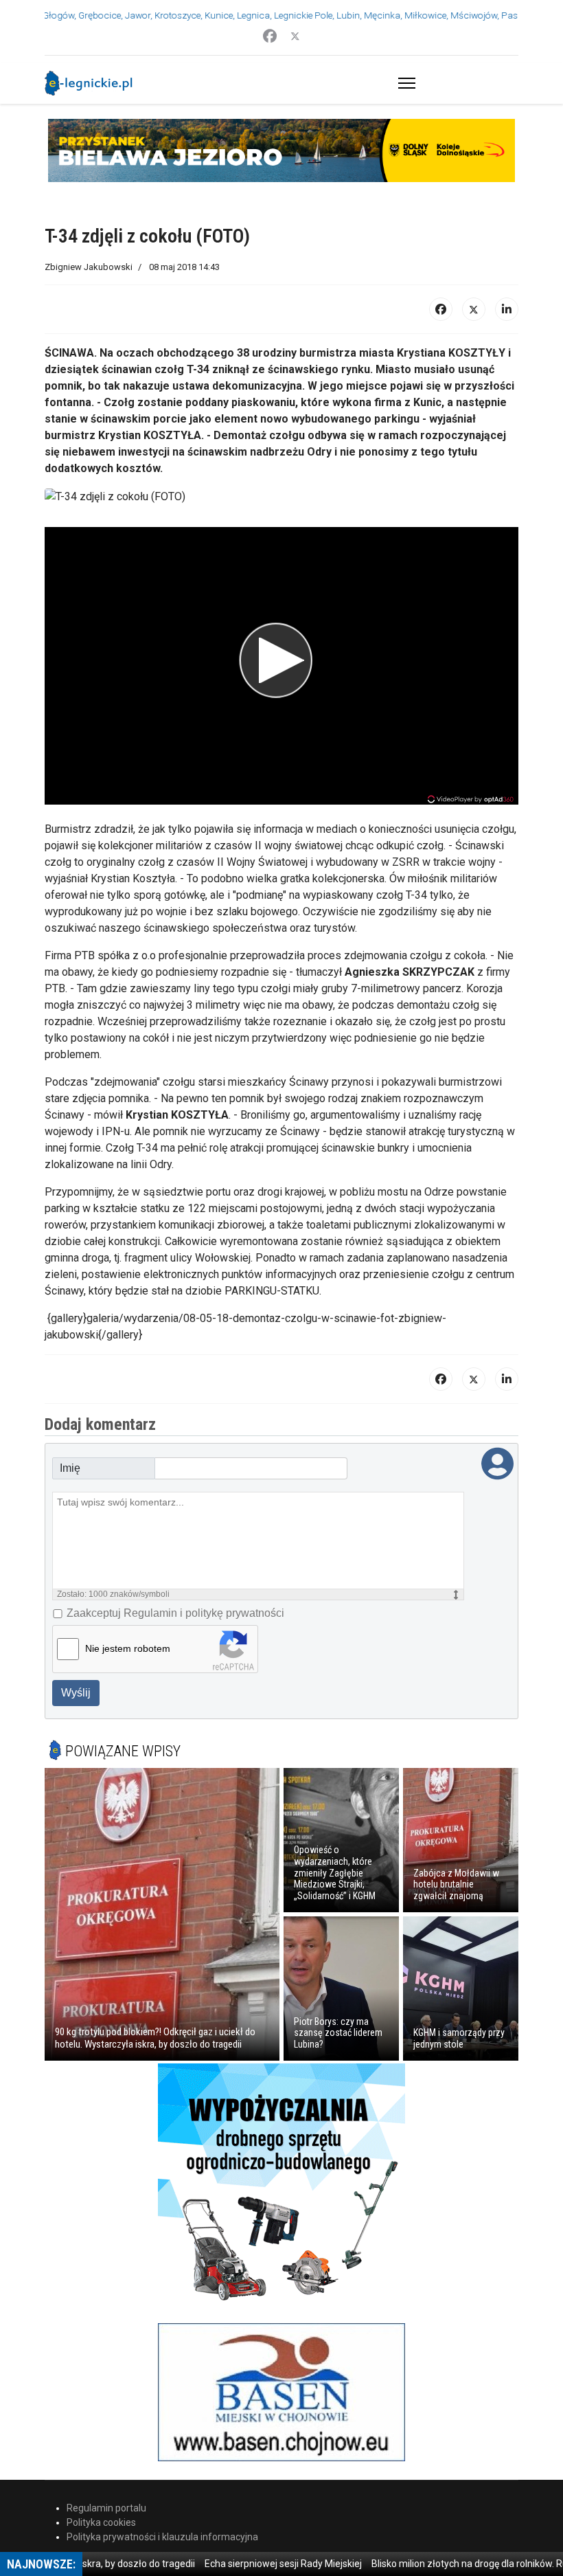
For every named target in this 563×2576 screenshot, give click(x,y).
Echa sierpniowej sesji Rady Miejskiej (253, 2564)
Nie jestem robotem (128, 1648)
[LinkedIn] (507, 309)
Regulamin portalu (106, 2508)
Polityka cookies (101, 2522)
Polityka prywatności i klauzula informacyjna (162, 2537)
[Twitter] (295, 36)
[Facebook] (270, 36)
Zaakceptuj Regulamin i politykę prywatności (175, 1613)
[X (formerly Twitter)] (474, 309)
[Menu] (404, 83)
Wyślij (76, 1693)
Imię (70, 1468)
